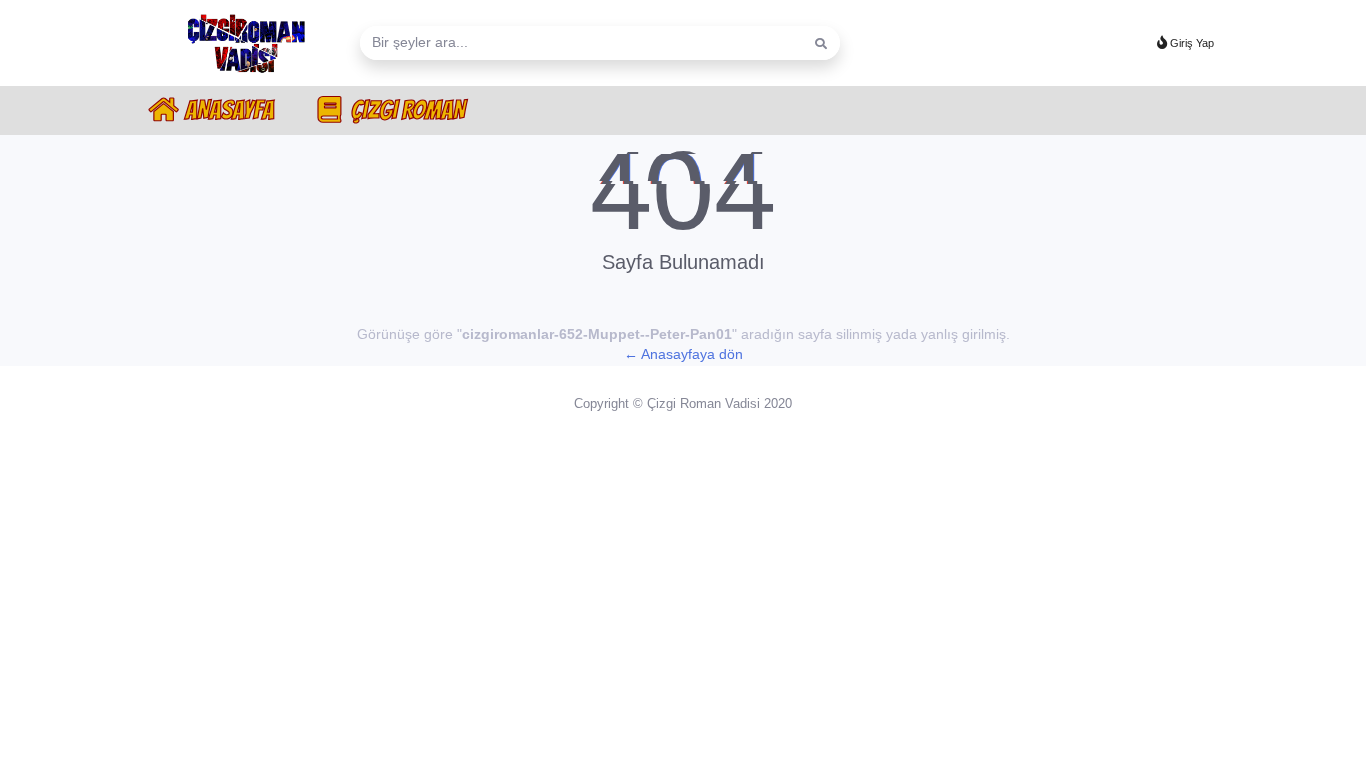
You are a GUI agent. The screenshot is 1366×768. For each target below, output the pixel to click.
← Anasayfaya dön (683, 354)
